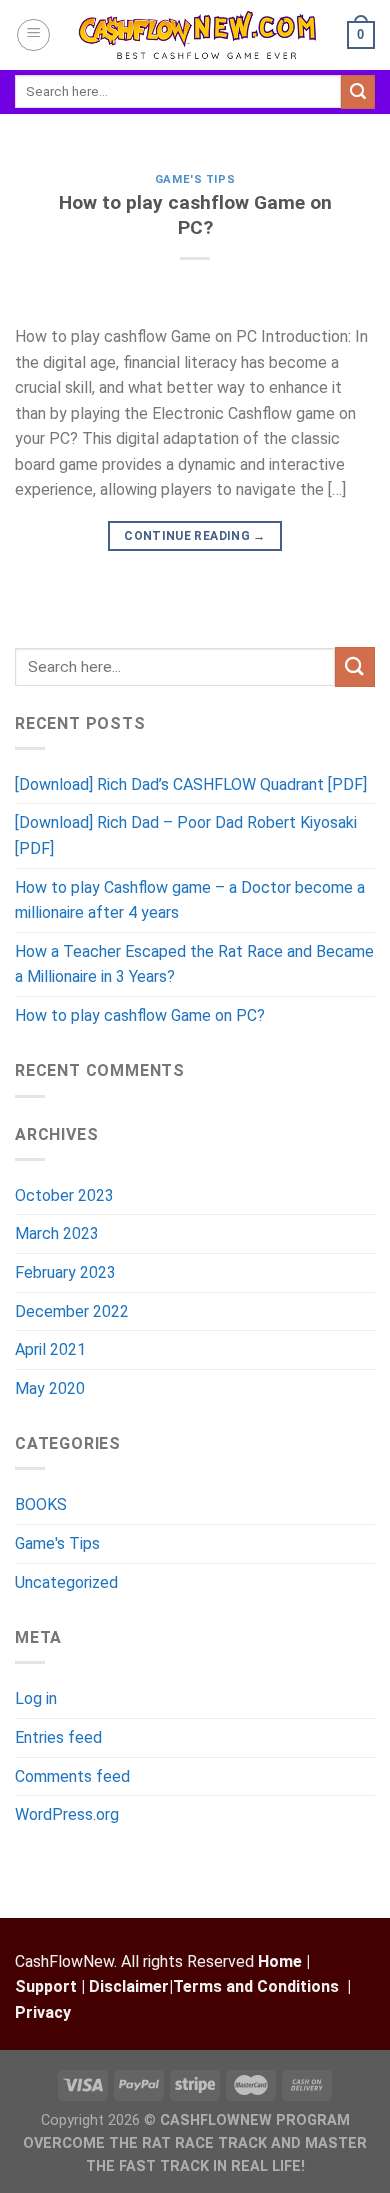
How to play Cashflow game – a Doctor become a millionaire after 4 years (190, 900)
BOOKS (41, 1504)
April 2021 (50, 1349)
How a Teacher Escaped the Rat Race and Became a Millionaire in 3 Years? (194, 964)
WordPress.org (67, 1814)
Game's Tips (195, 179)
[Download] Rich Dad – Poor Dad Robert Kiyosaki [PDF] (186, 835)
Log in (36, 1698)
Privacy (43, 2012)
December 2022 (72, 1311)
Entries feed (58, 1737)
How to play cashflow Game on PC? (195, 215)
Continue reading (195, 536)
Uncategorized (66, 1582)
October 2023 (64, 1195)
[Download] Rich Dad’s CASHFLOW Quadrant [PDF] (191, 784)
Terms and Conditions (256, 1986)
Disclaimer (129, 1986)
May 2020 (50, 1388)
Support (46, 1986)
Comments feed (72, 1776)
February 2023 (65, 1272)
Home (280, 1961)
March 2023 (57, 1233)
